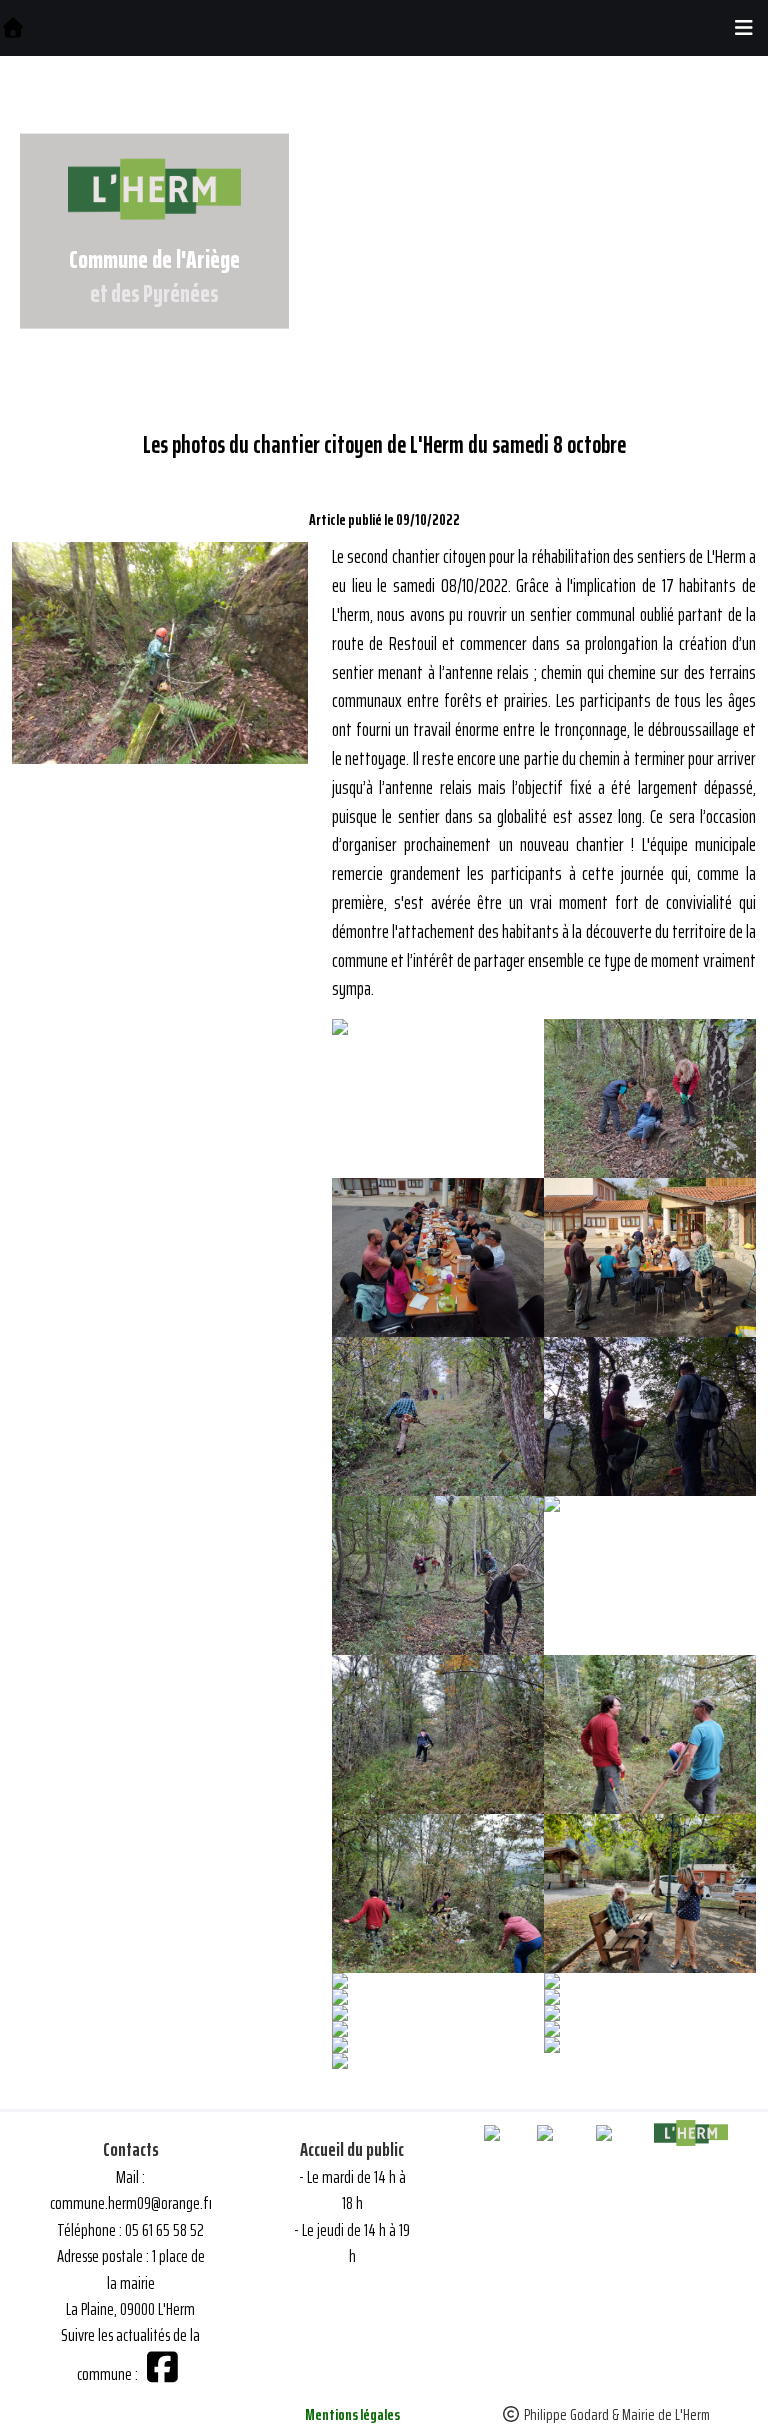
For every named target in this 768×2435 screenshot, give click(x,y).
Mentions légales (352, 2414)
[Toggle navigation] (743, 28)
